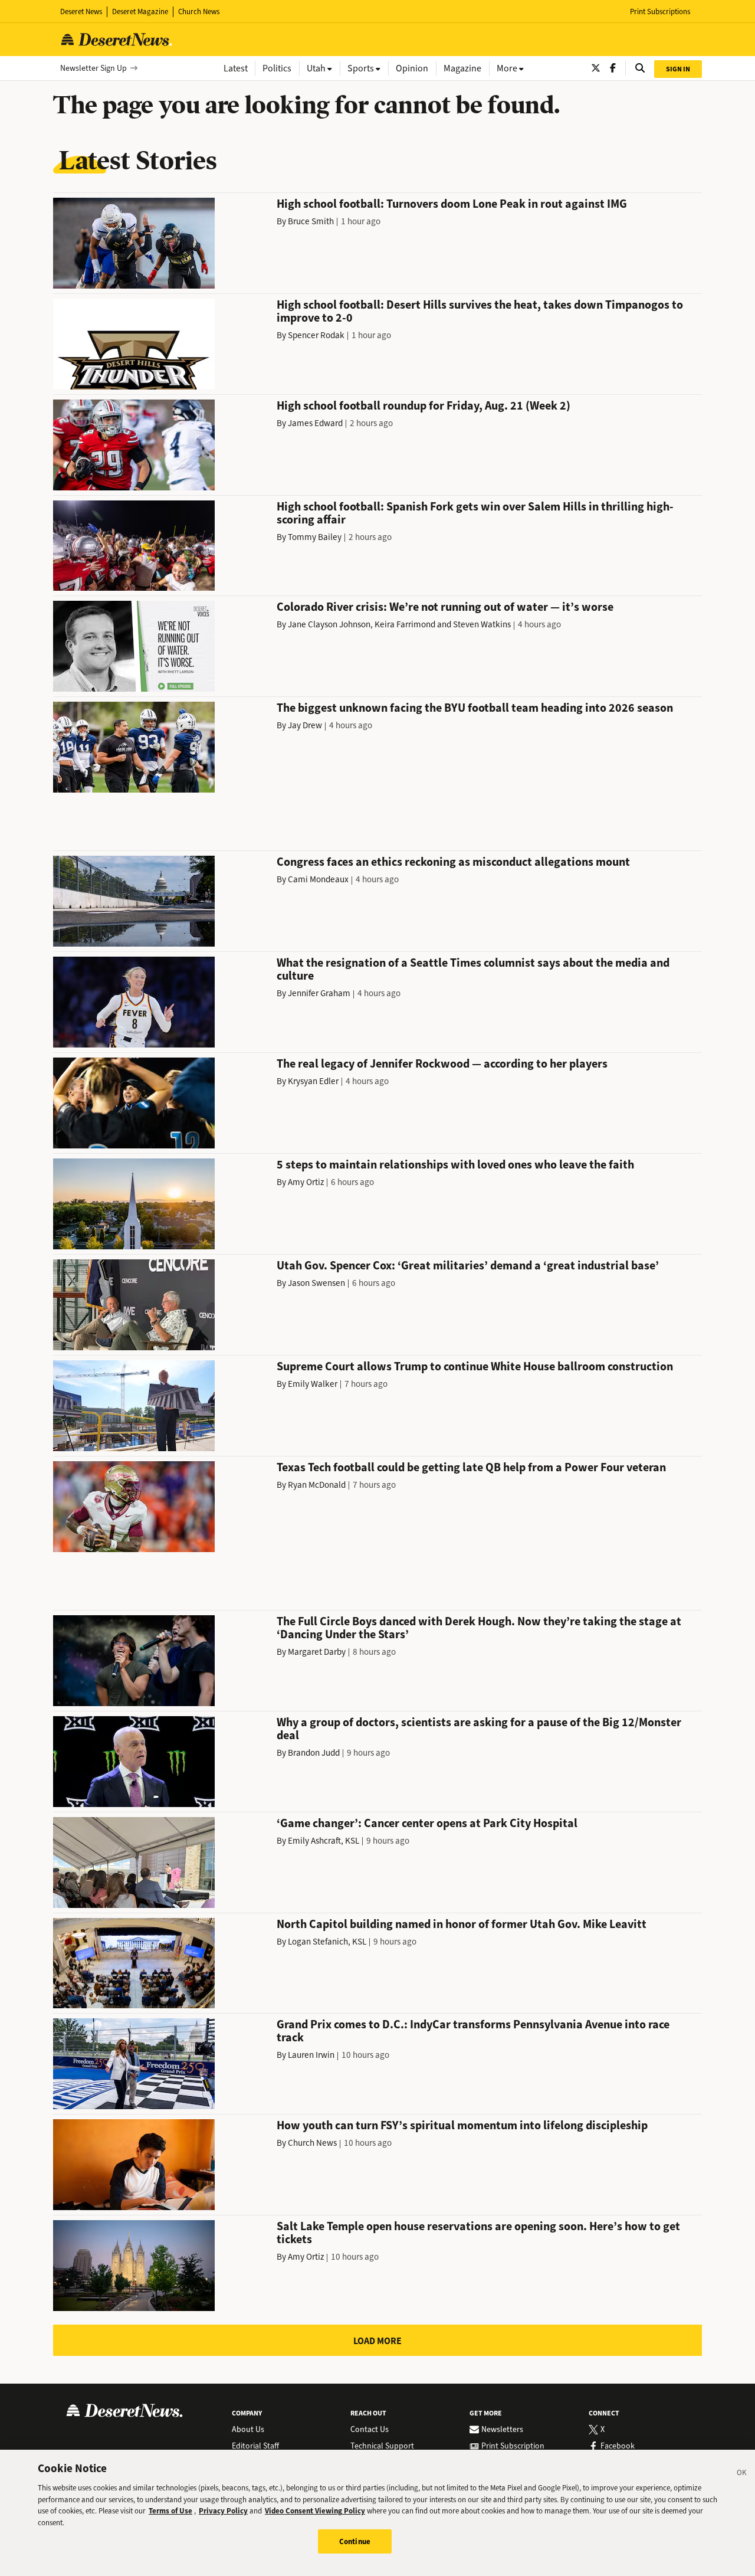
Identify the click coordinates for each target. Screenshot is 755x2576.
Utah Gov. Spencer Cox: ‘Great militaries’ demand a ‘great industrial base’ (468, 1266)
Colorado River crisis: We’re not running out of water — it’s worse (445, 607)
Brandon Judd (314, 1753)
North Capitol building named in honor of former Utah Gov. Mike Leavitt (462, 1924)
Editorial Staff (255, 2446)
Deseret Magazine (140, 12)
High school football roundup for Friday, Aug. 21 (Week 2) (424, 406)
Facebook (618, 2446)
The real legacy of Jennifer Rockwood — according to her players (442, 1064)
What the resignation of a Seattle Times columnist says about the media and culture (473, 969)
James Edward (315, 423)
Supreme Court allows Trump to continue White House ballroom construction (475, 1366)
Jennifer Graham (319, 993)
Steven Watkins (482, 624)
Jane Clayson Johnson (329, 624)
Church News (199, 12)
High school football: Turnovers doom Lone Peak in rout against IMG (452, 204)
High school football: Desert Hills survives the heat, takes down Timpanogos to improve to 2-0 (480, 311)
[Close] (742, 2474)
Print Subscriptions (660, 12)
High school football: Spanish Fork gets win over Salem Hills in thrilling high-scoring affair (475, 513)
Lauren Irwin (311, 2055)
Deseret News (81, 12)
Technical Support (382, 2446)
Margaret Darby (317, 1652)
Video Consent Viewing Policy (315, 2511)
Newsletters (502, 2430)
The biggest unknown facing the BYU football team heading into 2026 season (475, 708)
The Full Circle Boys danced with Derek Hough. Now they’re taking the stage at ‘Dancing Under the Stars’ (479, 1628)
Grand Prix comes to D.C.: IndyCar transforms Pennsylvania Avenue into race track (473, 2031)
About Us (248, 2430)
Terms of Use (170, 2511)
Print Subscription (513, 2446)
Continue (355, 2541)
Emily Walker (313, 1384)
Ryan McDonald (317, 1485)
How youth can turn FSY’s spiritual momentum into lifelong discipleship (462, 2125)
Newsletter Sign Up (93, 68)
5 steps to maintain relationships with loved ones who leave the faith (455, 1165)
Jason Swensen (316, 1283)
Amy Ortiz (306, 1182)
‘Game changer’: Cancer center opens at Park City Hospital (427, 1823)
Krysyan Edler (313, 1081)
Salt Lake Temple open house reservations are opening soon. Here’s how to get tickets (478, 2233)
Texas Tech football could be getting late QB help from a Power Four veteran (471, 1467)
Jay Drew (305, 725)
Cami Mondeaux (318, 879)
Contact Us (370, 2430)
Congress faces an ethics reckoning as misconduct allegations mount (453, 862)
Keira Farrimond (405, 624)
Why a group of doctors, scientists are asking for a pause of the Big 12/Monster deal (479, 1729)
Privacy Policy (223, 2511)
